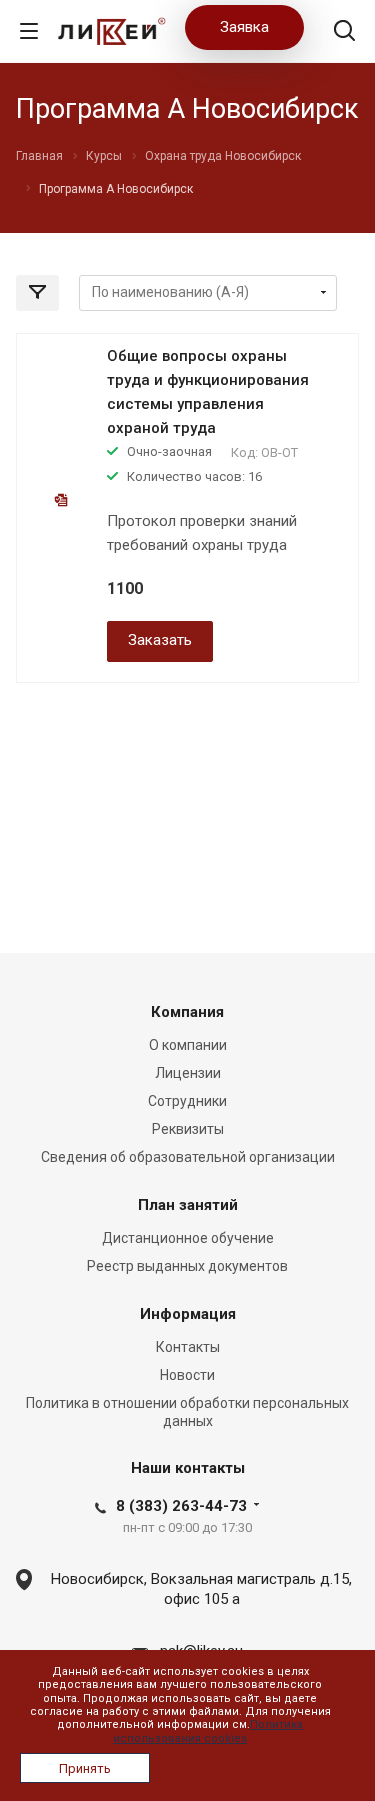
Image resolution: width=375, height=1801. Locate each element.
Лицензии (188, 1073)
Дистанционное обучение (188, 1238)
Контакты (188, 1347)
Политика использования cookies (208, 1731)
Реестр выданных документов (187, 1266)
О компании (188, 1045)
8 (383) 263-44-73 (181, 1506)
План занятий (188, 1205)
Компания (187, 1012)
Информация (188, 1314)
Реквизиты (188, 1129)
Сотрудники (187, 1101)
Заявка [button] (244, 27)
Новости (187, 1375)
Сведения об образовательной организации (188, 1157)
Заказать (160, 640)
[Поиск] (344, 32)
